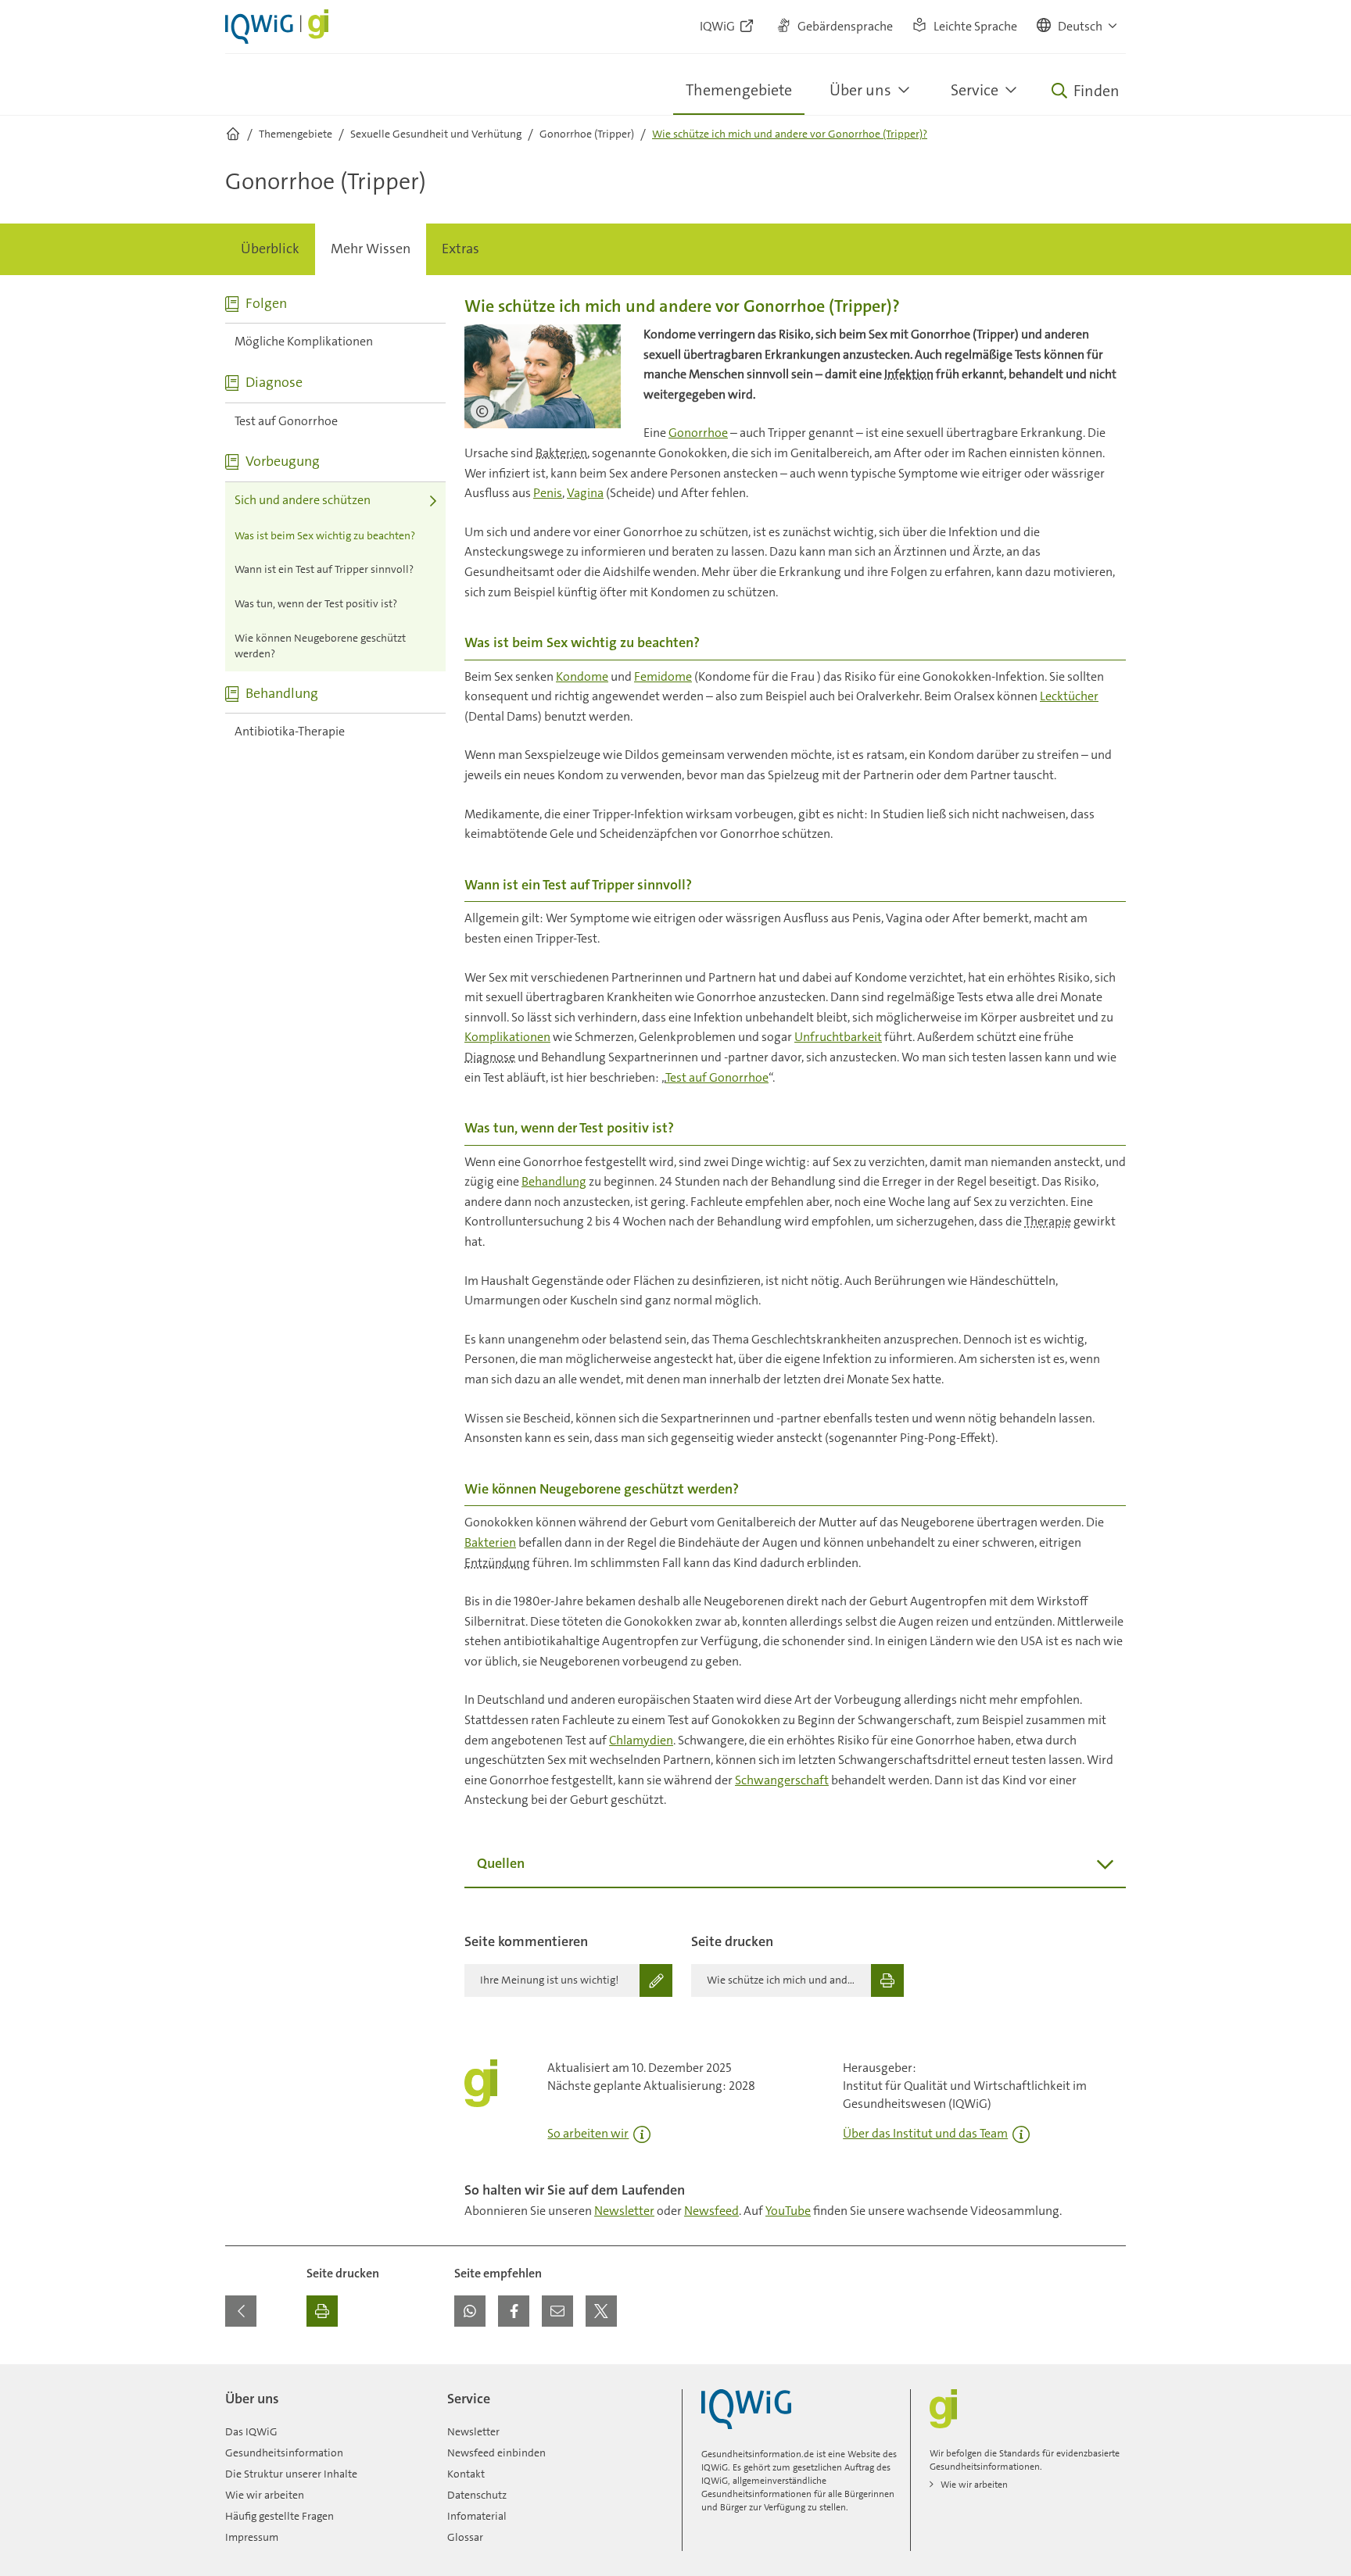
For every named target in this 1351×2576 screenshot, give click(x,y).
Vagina (585, 493)
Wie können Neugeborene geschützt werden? (320, 646)
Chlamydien (641, 1740)
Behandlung (554, 1181)
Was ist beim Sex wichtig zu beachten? (325, 535)
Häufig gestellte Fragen (280, 2516)
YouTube (788, 2211)
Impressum (252, 2537)
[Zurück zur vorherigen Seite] (241, 2311)
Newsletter (624, 2211)
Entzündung (497, 1563)
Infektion (909, 374)
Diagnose (490, 1057)
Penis (548, 493)
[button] (1078, 27)
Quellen (501, 1863)
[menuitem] (270, 249)
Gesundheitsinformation (284, 2453)
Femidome (663, 676)
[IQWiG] (746, 2409)
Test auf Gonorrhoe (286, 421)
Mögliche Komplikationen (304, 341)
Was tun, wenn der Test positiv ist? (316, 603)
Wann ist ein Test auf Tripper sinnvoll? (324, 569)
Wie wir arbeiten (265, 2495)
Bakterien (561, 453)
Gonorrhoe (698, 433)
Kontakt (466, 2474)
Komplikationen (507, 1037)
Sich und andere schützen (303, 500)
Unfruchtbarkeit (838, 1037)
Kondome (582, 676)
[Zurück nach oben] (1110, 2374)
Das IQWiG (251, 2431)
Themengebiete (739, 90)
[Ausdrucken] (322, 2311)
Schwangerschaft (782, 1780)
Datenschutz (477, 2495)
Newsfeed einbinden (496, 2453)
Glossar (465, 2537)
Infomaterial (477, 2516)
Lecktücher (1069, 696)
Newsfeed (711, 2211)
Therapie (1048, 1221)
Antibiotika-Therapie (290, 731)
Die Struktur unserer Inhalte (291, 2474)
